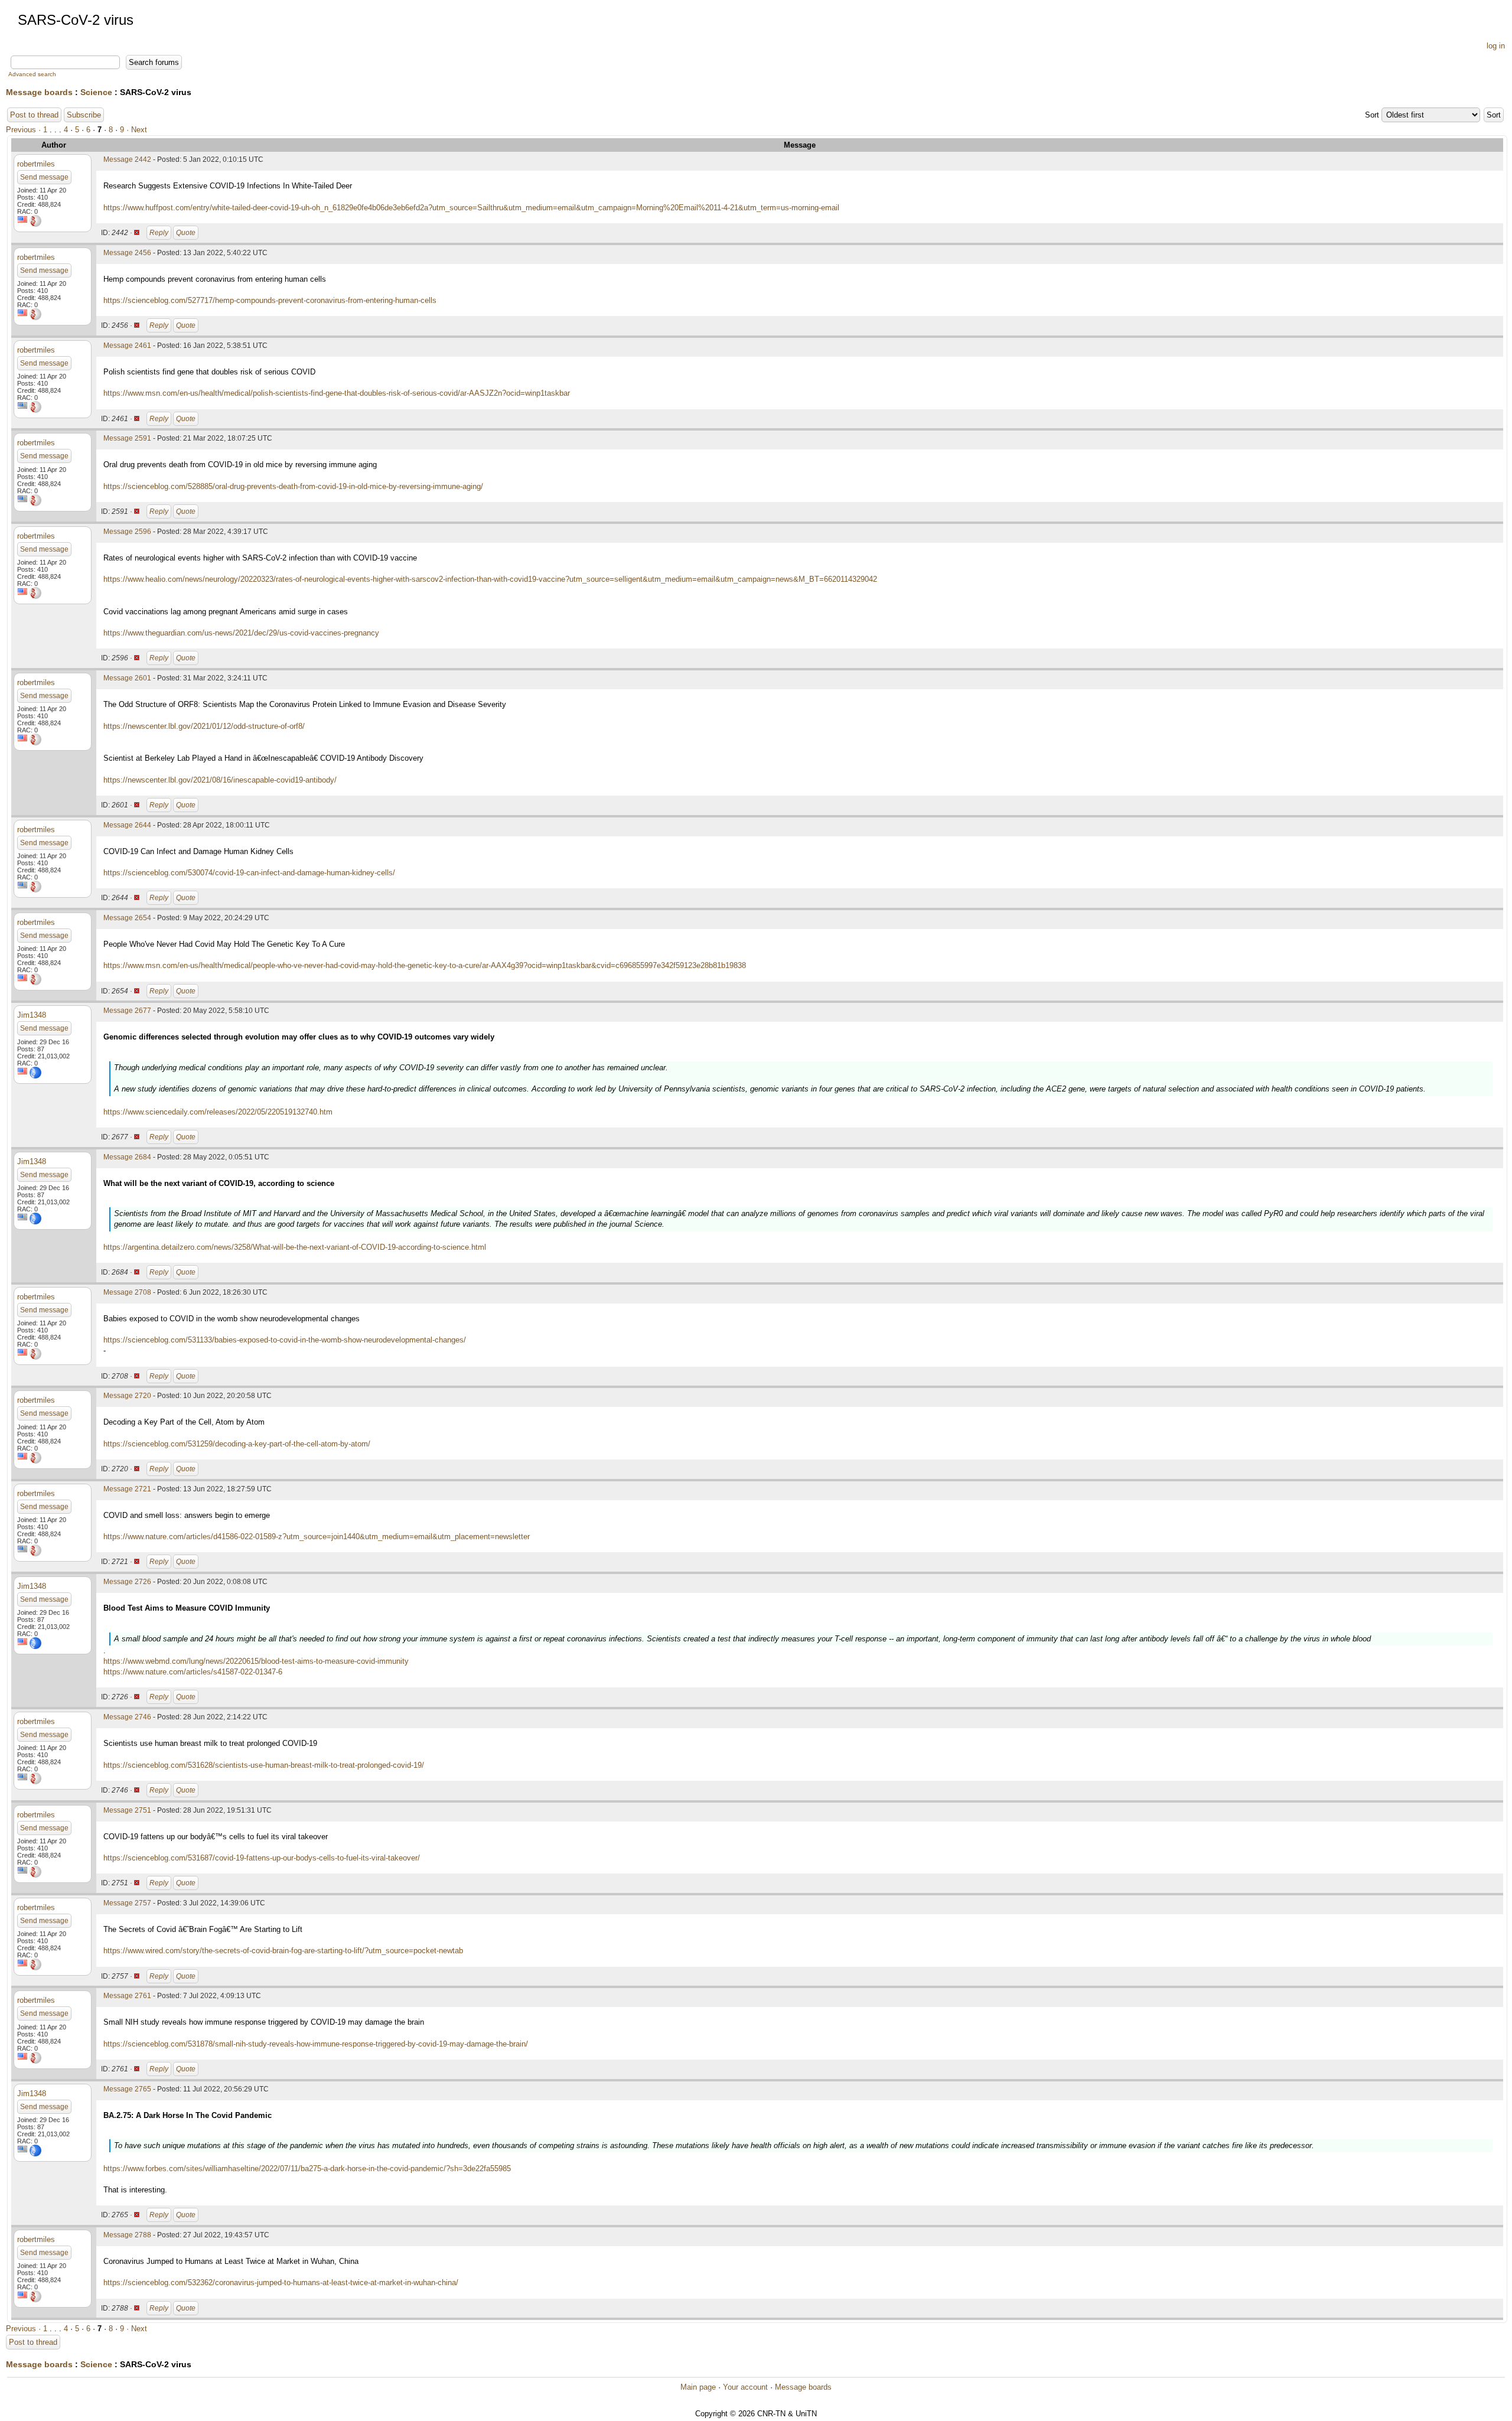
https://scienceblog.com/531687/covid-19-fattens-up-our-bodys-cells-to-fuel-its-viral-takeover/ (262, 1858)
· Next (137, 130)
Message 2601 (127, 678)
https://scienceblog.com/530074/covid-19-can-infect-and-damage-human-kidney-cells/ (249, 873)
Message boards (39, 92)
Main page (698, 2387)
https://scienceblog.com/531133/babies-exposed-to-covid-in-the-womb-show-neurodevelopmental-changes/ (285, 1340)
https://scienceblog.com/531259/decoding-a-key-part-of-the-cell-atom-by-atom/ (237, 1444)
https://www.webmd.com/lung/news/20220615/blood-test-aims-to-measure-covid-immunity (256, 1661)
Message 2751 (127, 1810)
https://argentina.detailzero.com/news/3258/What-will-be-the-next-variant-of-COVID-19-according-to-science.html (295, 1247)
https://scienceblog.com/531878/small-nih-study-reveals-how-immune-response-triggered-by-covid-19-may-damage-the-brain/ (316, 2044)
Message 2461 (127, 346)
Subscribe (84, 115)
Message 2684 (127, 1157)
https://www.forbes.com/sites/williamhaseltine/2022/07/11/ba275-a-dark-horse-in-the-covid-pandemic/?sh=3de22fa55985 (307, 2169)
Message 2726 (127, 1582)
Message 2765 (127, 2089)
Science (96, 92)
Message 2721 (127, 1489)
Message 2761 (127, 1996)
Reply (159, 233)
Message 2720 (127, 1396)
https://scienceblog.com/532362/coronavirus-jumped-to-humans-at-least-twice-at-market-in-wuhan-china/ (281, 2282)
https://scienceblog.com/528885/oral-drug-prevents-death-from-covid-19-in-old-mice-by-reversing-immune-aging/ (293, 486)
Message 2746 (127, 1717)
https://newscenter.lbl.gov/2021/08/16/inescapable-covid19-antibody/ (220, 780)
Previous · (25, 130)
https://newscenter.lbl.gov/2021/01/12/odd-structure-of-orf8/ (204, 726)
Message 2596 (127, 532)
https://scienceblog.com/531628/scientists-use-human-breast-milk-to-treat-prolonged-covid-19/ (264, 1765)
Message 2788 (127, 2235)
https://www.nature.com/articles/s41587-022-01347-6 (193, 1672)
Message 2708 (127, 1292)
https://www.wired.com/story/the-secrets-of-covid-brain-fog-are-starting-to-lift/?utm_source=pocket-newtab (283, 1951)
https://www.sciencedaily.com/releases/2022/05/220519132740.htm (218, 1112)
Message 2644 (127, 825)
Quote (186, 233)
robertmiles (36, 164)
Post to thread (34, 115)
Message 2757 (127, 1903)
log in (1496, 46)
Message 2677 (127, 1011)
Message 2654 (127, 918)
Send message (44, 177)
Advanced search (32, 74)
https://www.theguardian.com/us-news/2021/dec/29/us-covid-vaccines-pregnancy (241, 633)
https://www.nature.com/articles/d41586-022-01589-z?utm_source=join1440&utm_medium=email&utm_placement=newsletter (317, 1537)
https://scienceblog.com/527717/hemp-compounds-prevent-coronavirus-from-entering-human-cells (270, 300)
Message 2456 (127, 253)
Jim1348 (32, 1015)
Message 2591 (127, 438)
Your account (745, 2387)
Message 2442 (127, 159)
